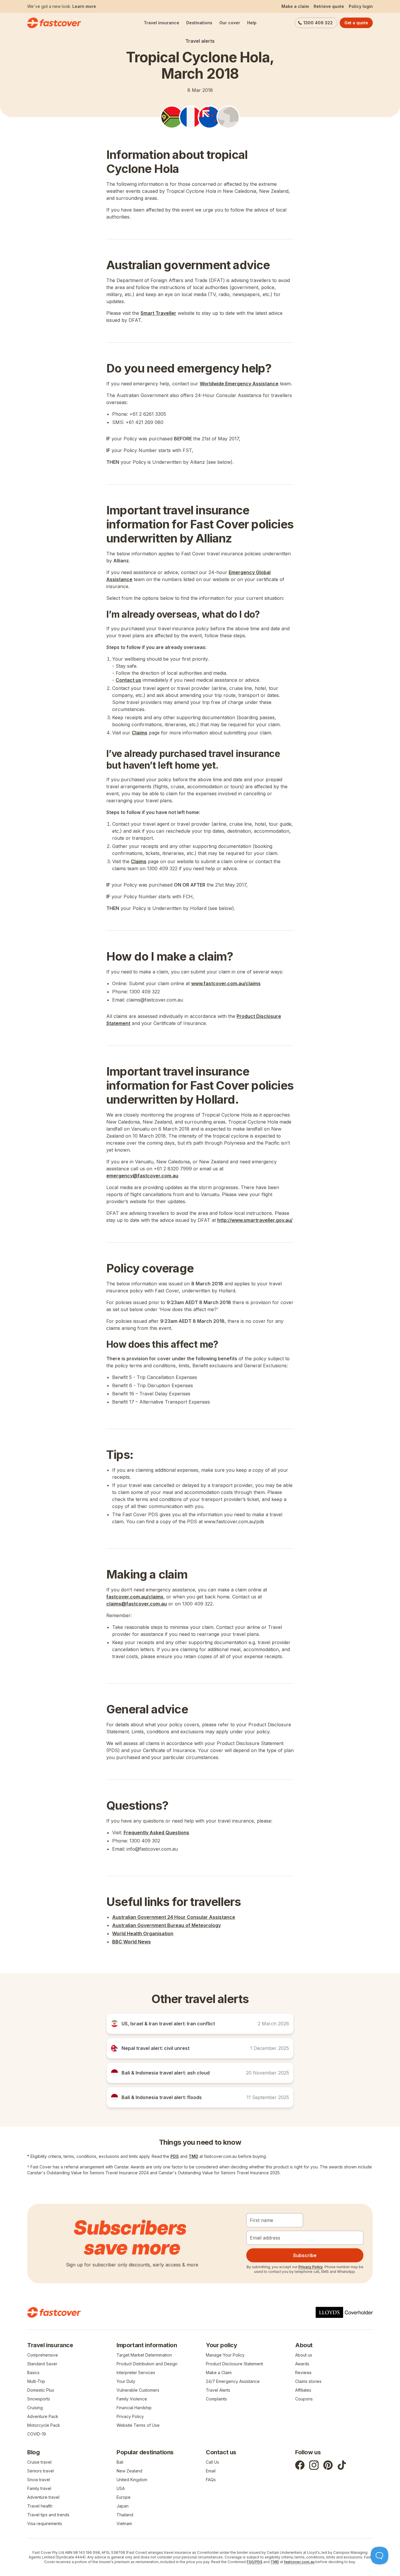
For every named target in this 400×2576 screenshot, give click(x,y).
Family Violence (132, 2399)
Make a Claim (219, 2373)
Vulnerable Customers (138, 2390)
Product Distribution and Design (147, 2364)
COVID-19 (37, 2434)
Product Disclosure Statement (234, 2364)
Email (211, 2471)
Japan (123, 2506)
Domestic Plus (41, 2390)
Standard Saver (42, 2364)
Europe (124, 2497)
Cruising (35, 2408)
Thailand (125, 2515)
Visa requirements (45, 2523)
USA (121, 2488)
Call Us (212, 2462)
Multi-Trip (36, 2381)
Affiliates (303, 2390)
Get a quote (356, 23)
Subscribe (305, 2255)
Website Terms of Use (138, 2425)
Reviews (303, 2373)
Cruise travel (39, 2462)
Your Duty (126, 2381)
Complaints (216, 2399)
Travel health (40, 2506)
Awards (302, 2364)
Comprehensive (43, 2355)
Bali (120, 2462)
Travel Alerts (218, 2390)
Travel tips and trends (48, 2515)
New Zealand (129, 2471)
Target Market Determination (144, 2355)
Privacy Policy (311, 2267)
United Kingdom (132, 2480)
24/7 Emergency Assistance (233, 2381)
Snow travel (39, 2480)
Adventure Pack (43, 2416)
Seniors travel (41, 2471)
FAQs (211, 2480)
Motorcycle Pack (44, 2425)
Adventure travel (43, 2497)
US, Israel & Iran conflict (79, 6)
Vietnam (124, 2523)
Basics (33, 2373)
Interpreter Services (136, 2373)
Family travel (39, 2488)
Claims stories (308, 2381)
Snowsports (39, 2399)
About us (304, 2355)
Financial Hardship (134, 2408)
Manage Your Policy (225, 2355)
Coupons (304, 2399)
